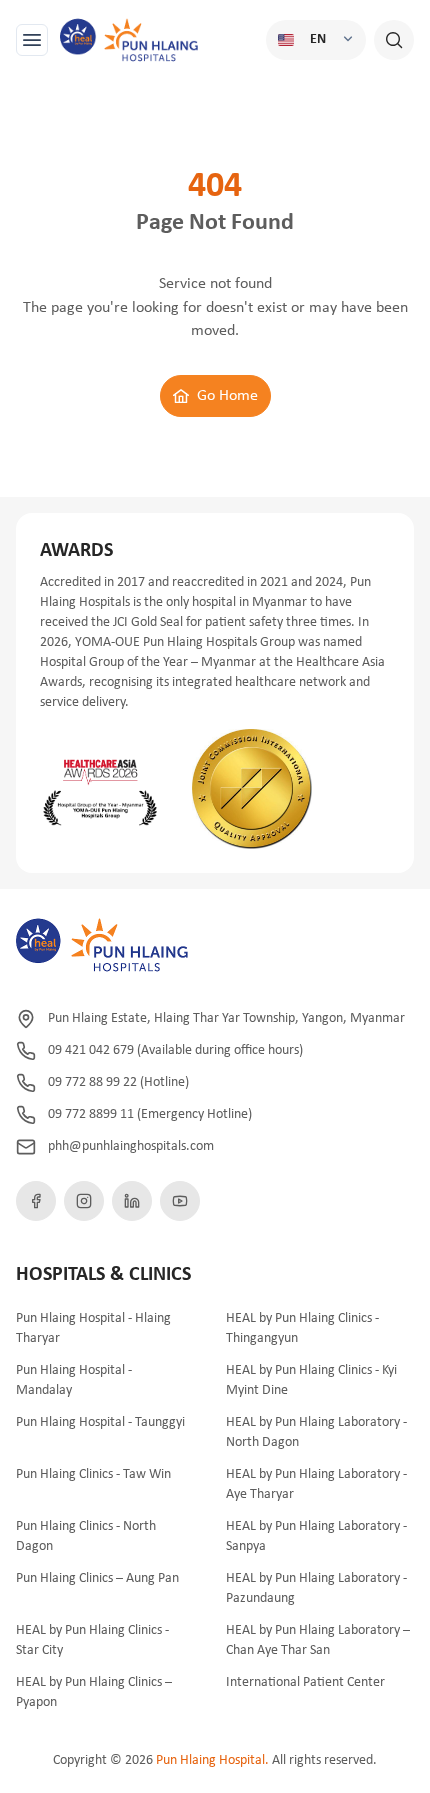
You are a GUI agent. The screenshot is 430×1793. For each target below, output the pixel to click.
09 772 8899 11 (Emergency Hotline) (150, 1114)
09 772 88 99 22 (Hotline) (118, 1082)
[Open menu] (32, 40)
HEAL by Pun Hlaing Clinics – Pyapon (94, 1692)
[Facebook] (36, 1201)
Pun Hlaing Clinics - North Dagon (86, 1536)
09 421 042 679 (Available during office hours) (175, 1050)
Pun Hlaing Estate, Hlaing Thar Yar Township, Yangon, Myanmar (226, 1018)
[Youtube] (180, 1201)
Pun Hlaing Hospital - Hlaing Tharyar (93, 1328)
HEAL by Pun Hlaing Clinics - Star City (92, 1640)
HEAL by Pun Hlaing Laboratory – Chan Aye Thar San (318, 1640)
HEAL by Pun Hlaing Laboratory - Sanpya (316, 1536)
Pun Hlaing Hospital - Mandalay (74, 1380)
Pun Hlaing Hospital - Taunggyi (100, 1422)
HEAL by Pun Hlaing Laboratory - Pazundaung (316, 1588)
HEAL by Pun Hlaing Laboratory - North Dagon (316, 1432)
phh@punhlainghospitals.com (131, 1146)
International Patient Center (305, 1682)
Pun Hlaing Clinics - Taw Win (93, 1474)
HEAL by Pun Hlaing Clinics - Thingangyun (302, 1328)
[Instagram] (84, 1201)
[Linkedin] (132, 1201)
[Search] (394, 40)
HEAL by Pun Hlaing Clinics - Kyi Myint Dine (311, 1380)
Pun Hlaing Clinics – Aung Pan (97, 1578)
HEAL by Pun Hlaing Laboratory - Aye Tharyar (316, 1484)
